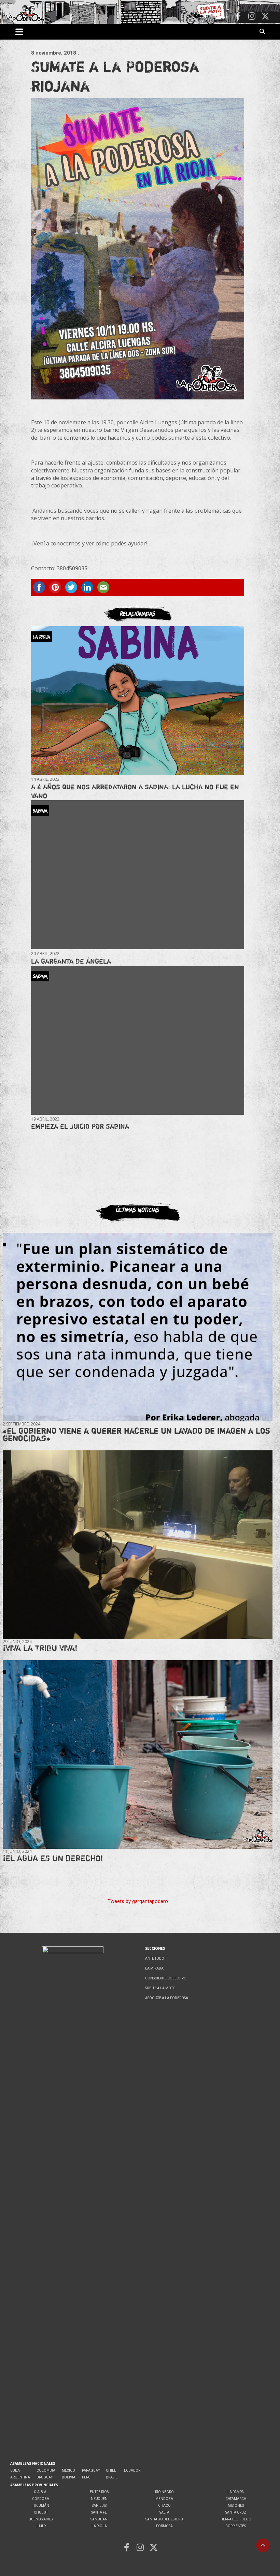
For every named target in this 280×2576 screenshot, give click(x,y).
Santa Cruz (236, 2512)
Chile (111, 2470)
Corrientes (236, 2526)
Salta (164, 2512)
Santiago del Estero (164, 2519)
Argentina (20, 2477)
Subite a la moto (160, 1988)
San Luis (99, 2506)
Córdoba (41, 2499)
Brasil (112, 2477)
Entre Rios (99, 2492)
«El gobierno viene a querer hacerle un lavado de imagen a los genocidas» (136, 1435)
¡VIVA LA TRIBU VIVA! (40, 1648)
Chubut (41, 2512)
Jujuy (41, 2526)
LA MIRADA (154, 1968)
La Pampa (236, 2492)
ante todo (155, 1958)
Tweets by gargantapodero (138, 1901)
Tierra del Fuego (236, 2519)
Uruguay (45, 2477)
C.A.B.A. (41, 2492)
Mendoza (164, 2499)
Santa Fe (99, 2512)
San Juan (99, 2519)
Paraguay (91, 2470)
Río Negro (164, 2492)
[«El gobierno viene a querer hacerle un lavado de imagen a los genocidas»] (138, 1327)
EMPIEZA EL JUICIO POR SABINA (80, 1126)
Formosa (164, 2526)
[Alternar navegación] (19, 32)
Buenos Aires (41, 2519)
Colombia (46, 2470)
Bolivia (69, 2477)
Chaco (164, 2506)
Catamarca (236, 2499)
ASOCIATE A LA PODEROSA (167, 1998)
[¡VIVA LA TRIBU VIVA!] (138, 1545)
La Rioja (99, 2526)
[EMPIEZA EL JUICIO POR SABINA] (138, 1040)
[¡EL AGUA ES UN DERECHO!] (138, 1755)
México (68, 2470)
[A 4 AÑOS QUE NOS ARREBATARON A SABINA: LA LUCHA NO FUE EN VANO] (138, 700)
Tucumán (41, 2506)
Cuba (15, 2470)
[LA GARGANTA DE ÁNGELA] (138, 875)
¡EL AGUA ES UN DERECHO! (53, 1858)
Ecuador (132, 2470)
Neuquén (99, 2499)
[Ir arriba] (263, 2545)
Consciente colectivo (166, 1978)
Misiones (236, 2506)
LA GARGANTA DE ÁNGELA (71, 961)
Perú (86, 2477)
